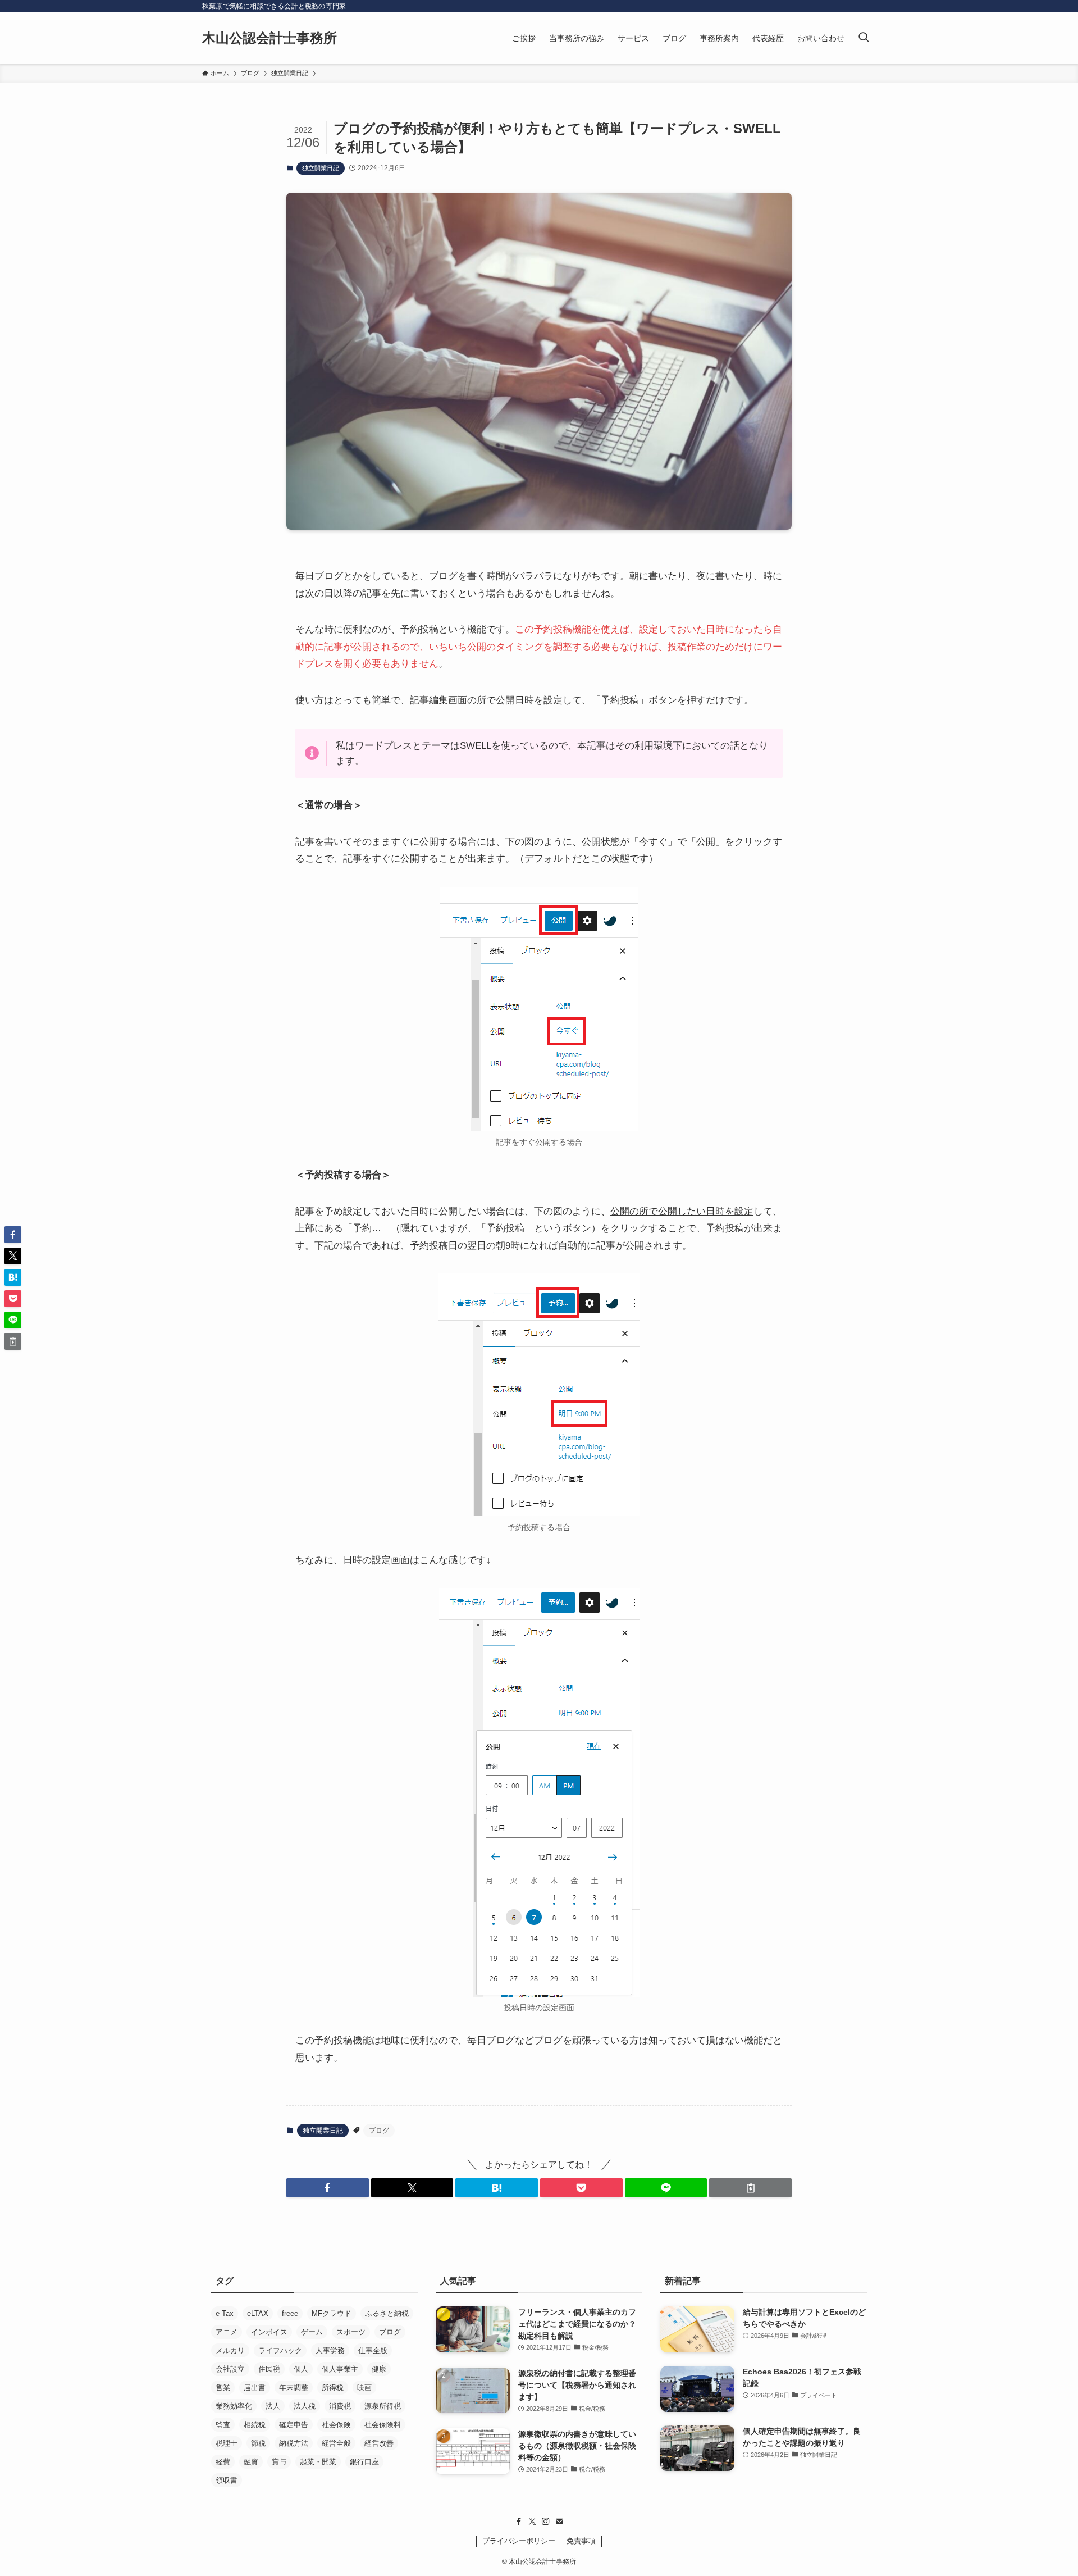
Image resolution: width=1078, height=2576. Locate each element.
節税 (258, 2443)
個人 (301, 2369)
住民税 (269, 2369)
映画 (364, 2388)
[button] (328, 2188)
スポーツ (351, 2332)
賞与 (279, 2462)
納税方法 (294, 2443)
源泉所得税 (383, 2406)
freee (290, 2313)
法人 (273, 2406)
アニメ (227, 2332)
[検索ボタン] (864, 38)
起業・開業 (318, 2462)
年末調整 (294, 2388)
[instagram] (546, 2522)
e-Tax (225, 2313)
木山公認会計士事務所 (269, 38)
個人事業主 (340, 2369)
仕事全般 (373, 2350)
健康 (379, 2369)
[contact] (559, 2522)
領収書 (227, 2480)
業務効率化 (234, 2406)
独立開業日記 (321, 168)
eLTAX (258, 2313)
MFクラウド (332, 2313)
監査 (223, 2425)
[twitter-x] (532, 2522)
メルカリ (230, 2350)
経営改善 (379, 2443)
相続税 (255, 2425)
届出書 (255, 2388)
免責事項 (581, 2541)
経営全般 (336, 2443)
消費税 (340, 2406)
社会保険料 (383, 2425)
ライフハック (280, 2350)
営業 (223, 2388)
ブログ (379, 2131)
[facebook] (519, 2522)
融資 (251, 2462)
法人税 (305, 2406)
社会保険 (336, 2425)
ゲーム (312, 2332)
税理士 (227, 2443)
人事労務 (330, 2350)
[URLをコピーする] (750, 2188)
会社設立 (230, 2369)
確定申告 (294, 2425)
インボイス (269, 2332)
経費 (223, 2462)
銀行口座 (364, 2462)
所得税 (333, 2388)
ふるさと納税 (387, 2313)
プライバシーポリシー (519, 2541)
